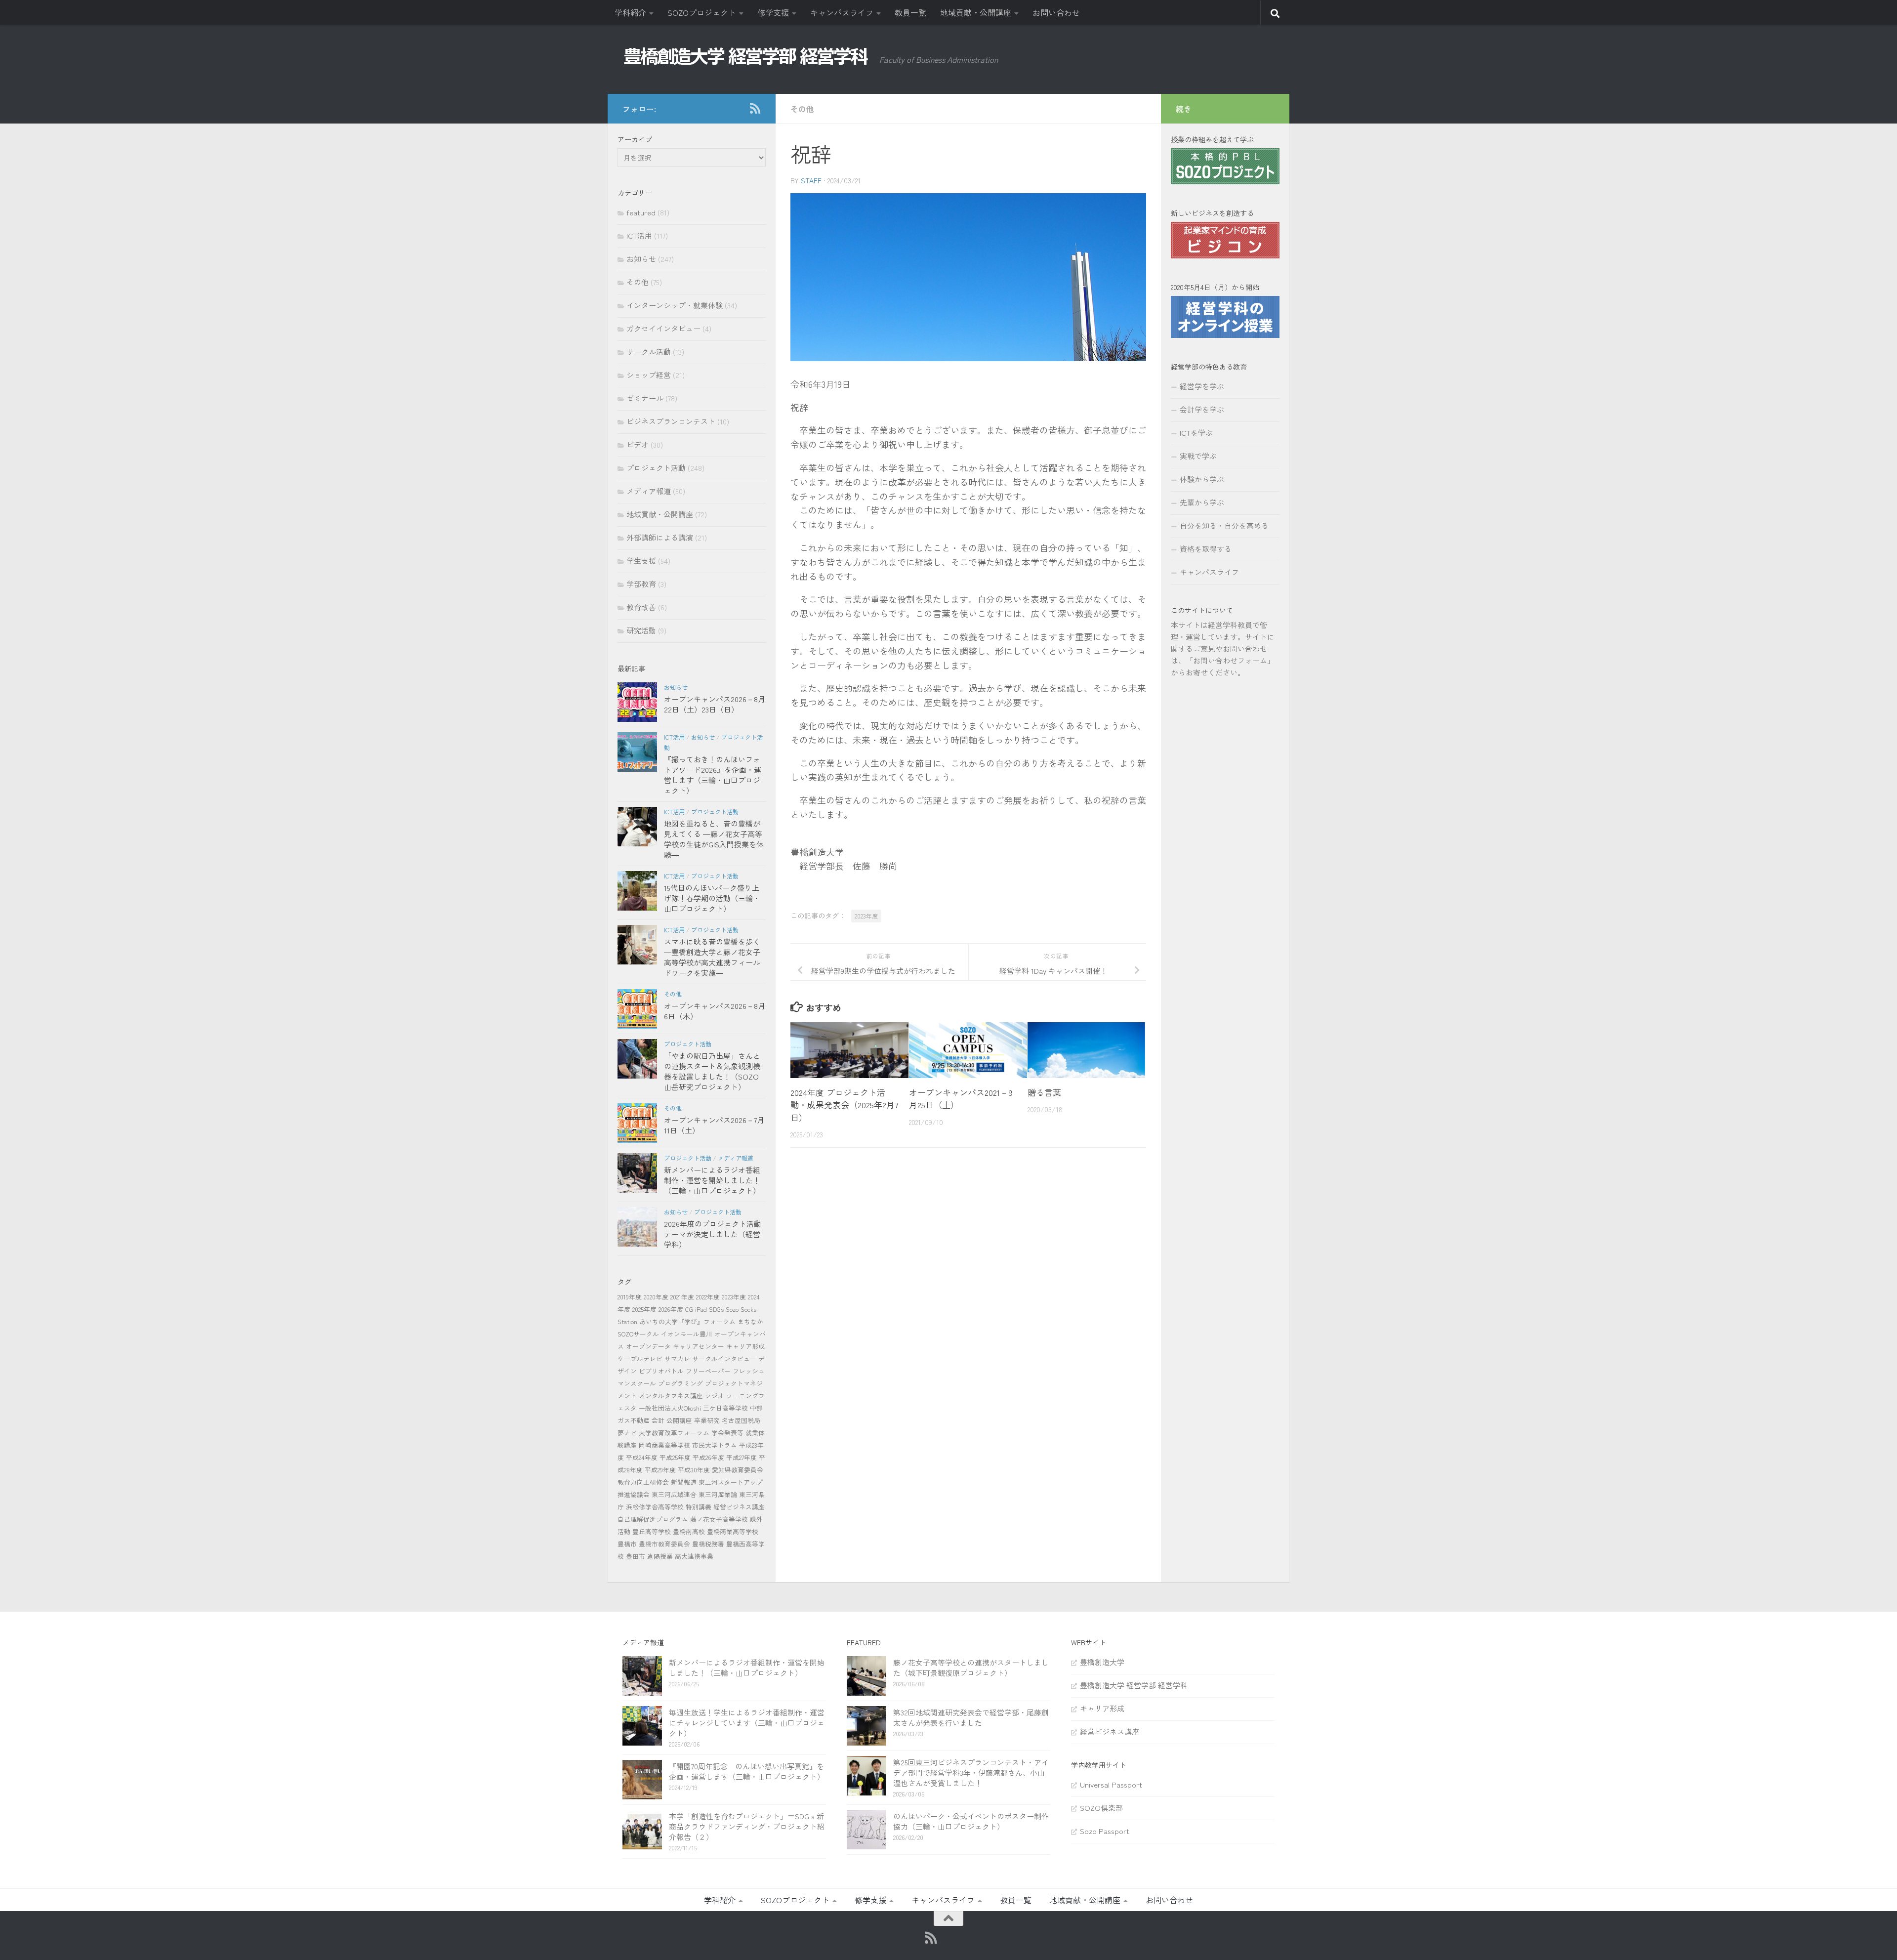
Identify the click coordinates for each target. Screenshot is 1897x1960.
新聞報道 (684, 1482)
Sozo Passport (1105, 1831)
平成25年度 (675, 1457)
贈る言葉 (1044, 1092)
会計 (658, 1420)
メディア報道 (649, 491)
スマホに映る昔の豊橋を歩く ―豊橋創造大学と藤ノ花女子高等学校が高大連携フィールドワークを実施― (712, 957)
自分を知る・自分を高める (1224, 525)
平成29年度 (660, 1470)
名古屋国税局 (741, 1420)
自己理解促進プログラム (653, 1519)
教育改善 (641, 607)
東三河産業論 (718, 1494)
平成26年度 (708, 1457)
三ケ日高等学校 (725, 1408)
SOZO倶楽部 (1101, 1808)
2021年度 (682, 1297)
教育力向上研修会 (643, 1482)
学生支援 (641, 561)
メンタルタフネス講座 (671, 1396)
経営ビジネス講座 (739, 1507)
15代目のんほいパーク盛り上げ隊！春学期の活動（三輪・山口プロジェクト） (712, 898)
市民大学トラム (715, 1445)
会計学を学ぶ (1202, 409)
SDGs (716, 1309)
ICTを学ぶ (1196, 433)
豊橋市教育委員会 (664, 1544)
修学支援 (773, 12)
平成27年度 (742, 1457)
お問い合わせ (1056, 12)
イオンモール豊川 (687, 1334)
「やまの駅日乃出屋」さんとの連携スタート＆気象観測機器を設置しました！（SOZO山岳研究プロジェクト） (712, 1071)
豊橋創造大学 (1102, 1662)
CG (689, 1309)
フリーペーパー (708, 1371)
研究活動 (641, 630)
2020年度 (656, 1297)
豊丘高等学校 (652, 1531)
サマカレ (677, 1358)
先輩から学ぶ (1202, 502)
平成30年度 (694, 1470)
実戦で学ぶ (1198, 456)
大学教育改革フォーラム (674, 1433)
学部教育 (641, 584)
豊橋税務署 (708, 1544)
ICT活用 (639, 235)
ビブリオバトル (661, 1371)
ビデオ (638, 444)
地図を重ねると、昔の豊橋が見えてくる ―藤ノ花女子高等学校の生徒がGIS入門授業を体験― (714, 839)
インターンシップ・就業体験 (675, 305)
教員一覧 (910, 12)
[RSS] (755, 108)
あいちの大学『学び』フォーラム (687, 1321)
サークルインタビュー (724, 1358)
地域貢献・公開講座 (976, 12)
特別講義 (699, 1507)
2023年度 (866, 916)
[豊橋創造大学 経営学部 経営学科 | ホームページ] (746, 56)
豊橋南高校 (689, 1531)
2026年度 (671, 1309)
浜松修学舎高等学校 (655, 1507)
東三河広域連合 (674, 1494)
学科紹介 (630, 12)
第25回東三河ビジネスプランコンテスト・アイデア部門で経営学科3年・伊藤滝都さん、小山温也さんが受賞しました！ (971, 1772)
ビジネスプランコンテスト (671, 421)
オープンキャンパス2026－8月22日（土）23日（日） (715, 704)
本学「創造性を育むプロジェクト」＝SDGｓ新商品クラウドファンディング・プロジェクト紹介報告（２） (747, 1826)
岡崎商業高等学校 (664, 1445)
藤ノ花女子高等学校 (719, 1519)
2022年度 (708, 1297)
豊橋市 (627, 1544)
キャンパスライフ (842, 12)
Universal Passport (1111, 1784)
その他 (802, 109)
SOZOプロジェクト (702, 12)
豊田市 (636, 1556)
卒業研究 (707, 1420)
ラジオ (715, 1396)
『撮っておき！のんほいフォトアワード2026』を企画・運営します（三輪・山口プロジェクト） (713, 775)
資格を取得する (1206, 549)
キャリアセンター (699, 1346)
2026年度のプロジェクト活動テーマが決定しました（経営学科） (713, 1234)
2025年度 (644, 1309)
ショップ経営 (649, 375)
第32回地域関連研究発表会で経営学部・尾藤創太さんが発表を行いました (971, 1717)
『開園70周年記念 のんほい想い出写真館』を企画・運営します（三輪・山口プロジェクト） (747, 1771)
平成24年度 (642, 1457)
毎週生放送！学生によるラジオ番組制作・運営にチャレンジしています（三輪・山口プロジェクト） (747, 1723)
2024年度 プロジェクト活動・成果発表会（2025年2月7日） (844, 1105)
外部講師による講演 (660, 537)
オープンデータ (648, 1346)
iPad (701, 1309)
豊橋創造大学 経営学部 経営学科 (1134, 1685)
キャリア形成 (745, 1346)
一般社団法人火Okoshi (670, 1408)
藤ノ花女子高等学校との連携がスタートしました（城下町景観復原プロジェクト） (971, 1668)
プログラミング (680, 1383)
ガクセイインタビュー (663, 328)
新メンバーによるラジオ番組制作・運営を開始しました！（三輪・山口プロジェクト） (712, 1180)
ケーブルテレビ (640, 1358)
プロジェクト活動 (656, 468)
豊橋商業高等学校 (733, 1531)
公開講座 (679, 1420)
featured (641, 212)
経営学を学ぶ (1202, 386)
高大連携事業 (694, 1556)
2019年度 (630, 1297)
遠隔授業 (660, 1556)
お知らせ (641, 259)
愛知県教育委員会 (738, 1470)
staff (811, 180)
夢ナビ (627, 1433)
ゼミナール (645, 398)
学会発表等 (727, 1433)
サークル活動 (649, 352)
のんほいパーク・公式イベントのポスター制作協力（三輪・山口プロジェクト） (971, 1821)
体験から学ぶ (1202, 479)
